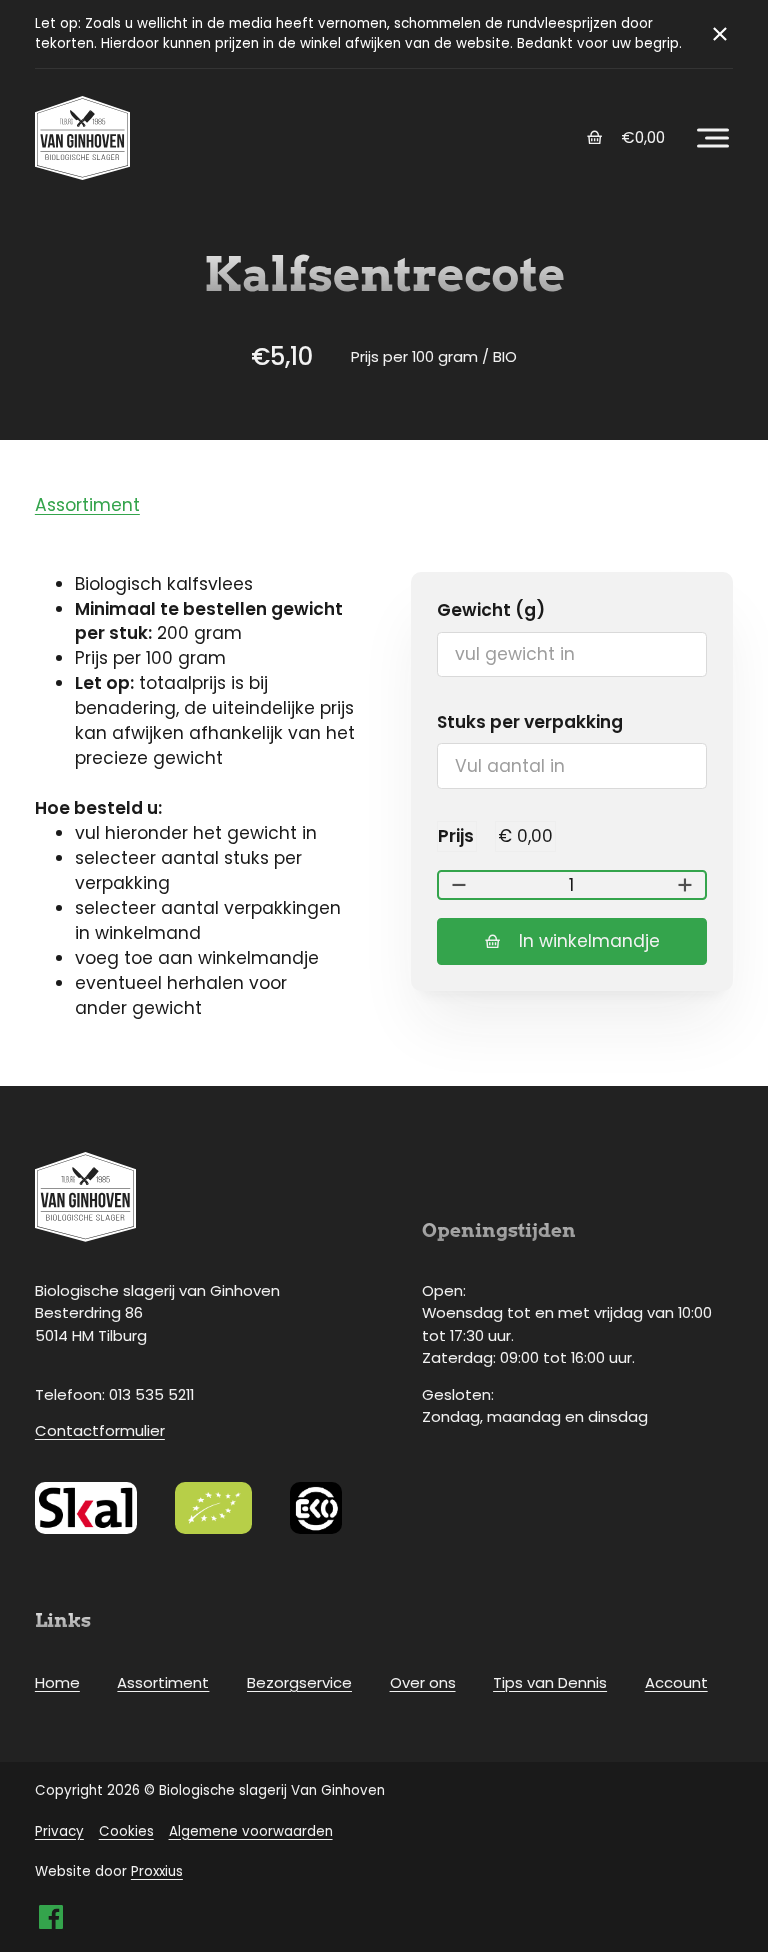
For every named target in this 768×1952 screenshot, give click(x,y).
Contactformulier (100, 1430)
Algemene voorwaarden (251, 1831)
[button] (713, 138)
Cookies (126, 1831)
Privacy (59, 1831)
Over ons (423, 1682)
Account (676, 1682)
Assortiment (87, 505)
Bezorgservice (299, 1682)
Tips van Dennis (550, 1682)
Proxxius (157, 1871)
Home (57, 1682)
